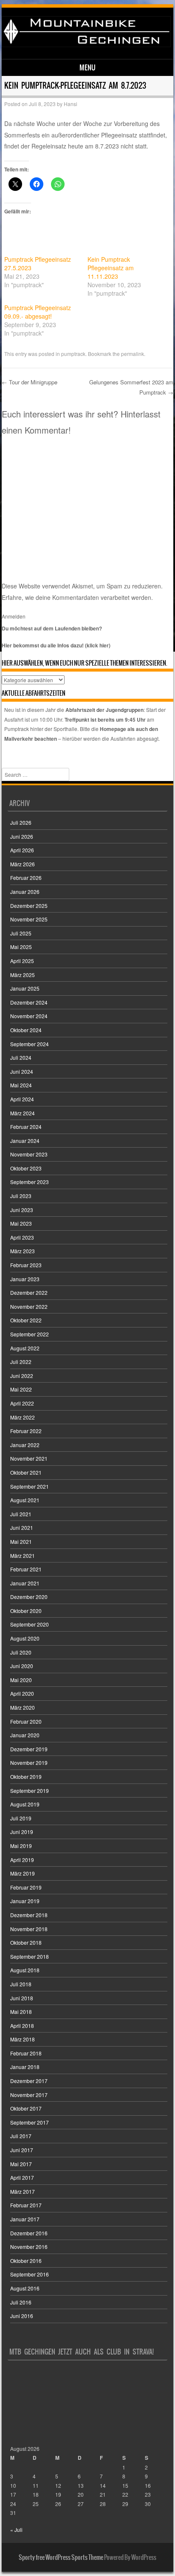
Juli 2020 (21, 1652)
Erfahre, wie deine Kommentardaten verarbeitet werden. (77, 597)
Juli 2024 (21, 1057)
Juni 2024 (22, 1071)
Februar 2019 (26, 1887)
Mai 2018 (21, 2012)
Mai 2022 (21, 1389)
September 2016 (30, 2274)
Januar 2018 (25, 2067)
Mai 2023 (21, 1223)
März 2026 (23, 864)
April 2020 (22, 1693)
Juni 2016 (22, 2316)
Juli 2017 (21, 2136)
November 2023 (29, 1154)
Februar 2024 (26, 1127)
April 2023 (22, 1237)
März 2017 (23, 2191)
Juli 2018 (21, 1984)
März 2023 (23, 1251)
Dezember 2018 (29, 1915)
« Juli (16, 2530)
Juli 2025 (21, 933)
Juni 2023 (22, 1210)
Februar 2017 (26, 2205)
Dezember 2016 (29, 2233)
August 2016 (25, 2288)
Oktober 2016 (26, 2261)
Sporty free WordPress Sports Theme (61, 2557)
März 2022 (23, 1417)
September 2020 (30, 1624)
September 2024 (30, 1044)
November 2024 (29, 1016)
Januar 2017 (25, 2219)
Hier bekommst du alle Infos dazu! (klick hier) (56, 645)
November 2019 (29, 1763)
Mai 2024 (21, 1085)
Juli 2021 (21, 1514)
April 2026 (22, 850)
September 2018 (30, 1956)
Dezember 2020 (29, 1597)
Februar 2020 (26, 1721)
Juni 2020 (22, 1666)
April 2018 (22, 2026)
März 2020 (23, 1707)
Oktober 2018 (26, 1942)
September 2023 (30, 1182)
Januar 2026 (25, 892)
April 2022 (22, 1403)
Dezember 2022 (29, 1292)
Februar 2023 (26, 1265)
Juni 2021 (22, 1527)
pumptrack (73, 354)
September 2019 (30, 1791)
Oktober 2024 (26, 1030)
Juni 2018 (22, 1998)
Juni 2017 (22, 2150)
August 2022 (25, 1348)
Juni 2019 (22, 1832)
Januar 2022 (25, 1445)
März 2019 (23, 1873)
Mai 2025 (21, 947)
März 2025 (23, 975)
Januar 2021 (25, 1583)
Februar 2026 (26, 878)
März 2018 (23, 2039)
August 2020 (25, 1638)
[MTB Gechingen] (86, 45)
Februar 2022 (26, 1431)
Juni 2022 (22, 1376)
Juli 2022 (21, 1362)
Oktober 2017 (26, 2108)
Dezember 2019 (29, 1749)
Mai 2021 (21, 1541)
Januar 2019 (25, 1901)
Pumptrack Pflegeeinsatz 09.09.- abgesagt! (38, 312)
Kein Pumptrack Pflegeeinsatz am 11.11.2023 (111, 268)
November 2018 (29, 1929)
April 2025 (22, 961)
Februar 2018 (26, 2053)
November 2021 (29, 1458)
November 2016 (29, 2247)
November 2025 (29, 919)
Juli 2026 (21, 822)
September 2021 (30, 1486)
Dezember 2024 (29, 1002)
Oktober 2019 (26, 1777)
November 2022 (29, 1306)
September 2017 (30, 2122)
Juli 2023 (21, 1196)
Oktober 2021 (26, 1472)
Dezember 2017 (29, 2081)
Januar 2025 (25, 988)
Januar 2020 (25, 1735)
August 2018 (25, 1970)
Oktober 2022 (26, 1320)
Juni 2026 (22, 836)
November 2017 (29, 2095)
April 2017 (22, 2177)
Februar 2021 (26, 1569)
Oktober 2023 (26, 1168)
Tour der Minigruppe (30, 382)
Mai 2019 (21, 1846)
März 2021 (23, 1555)
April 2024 (22, 1099)
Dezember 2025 (29, 906)
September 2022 (30, 1334)
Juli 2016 (21, 2302)
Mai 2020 (21, 1680)
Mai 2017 (21, 2164)
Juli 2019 (21, 1818)
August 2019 (25, 1804)
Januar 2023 (25, 1279)
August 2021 (25, 1500)
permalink (133, 354)
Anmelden (14, 616)
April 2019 (22, 1860)
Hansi (71, 104)
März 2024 (23, 1113)
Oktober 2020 (26, 1611)
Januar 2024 (25, 1141)
